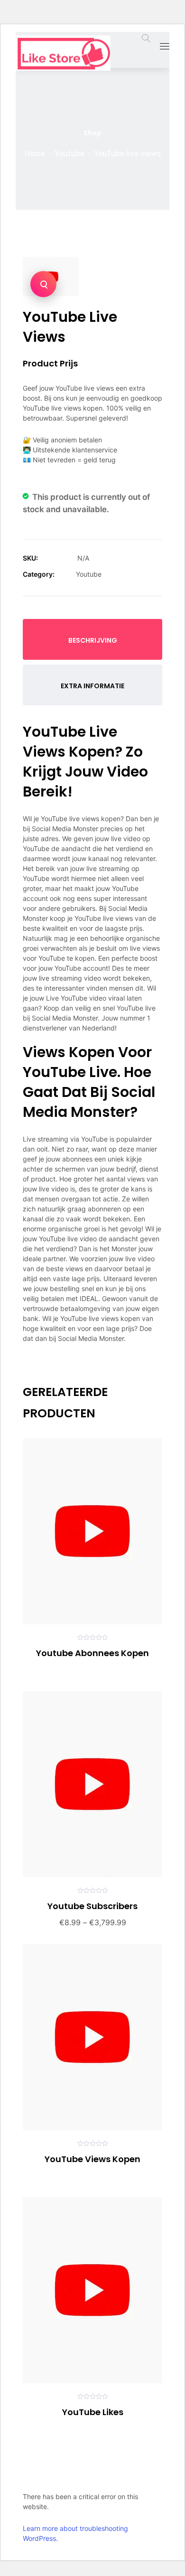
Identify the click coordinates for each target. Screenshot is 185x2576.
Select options (40, 1670)
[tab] (92, 639)
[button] (43, 284)
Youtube (69, 154)
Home (35, 154)
